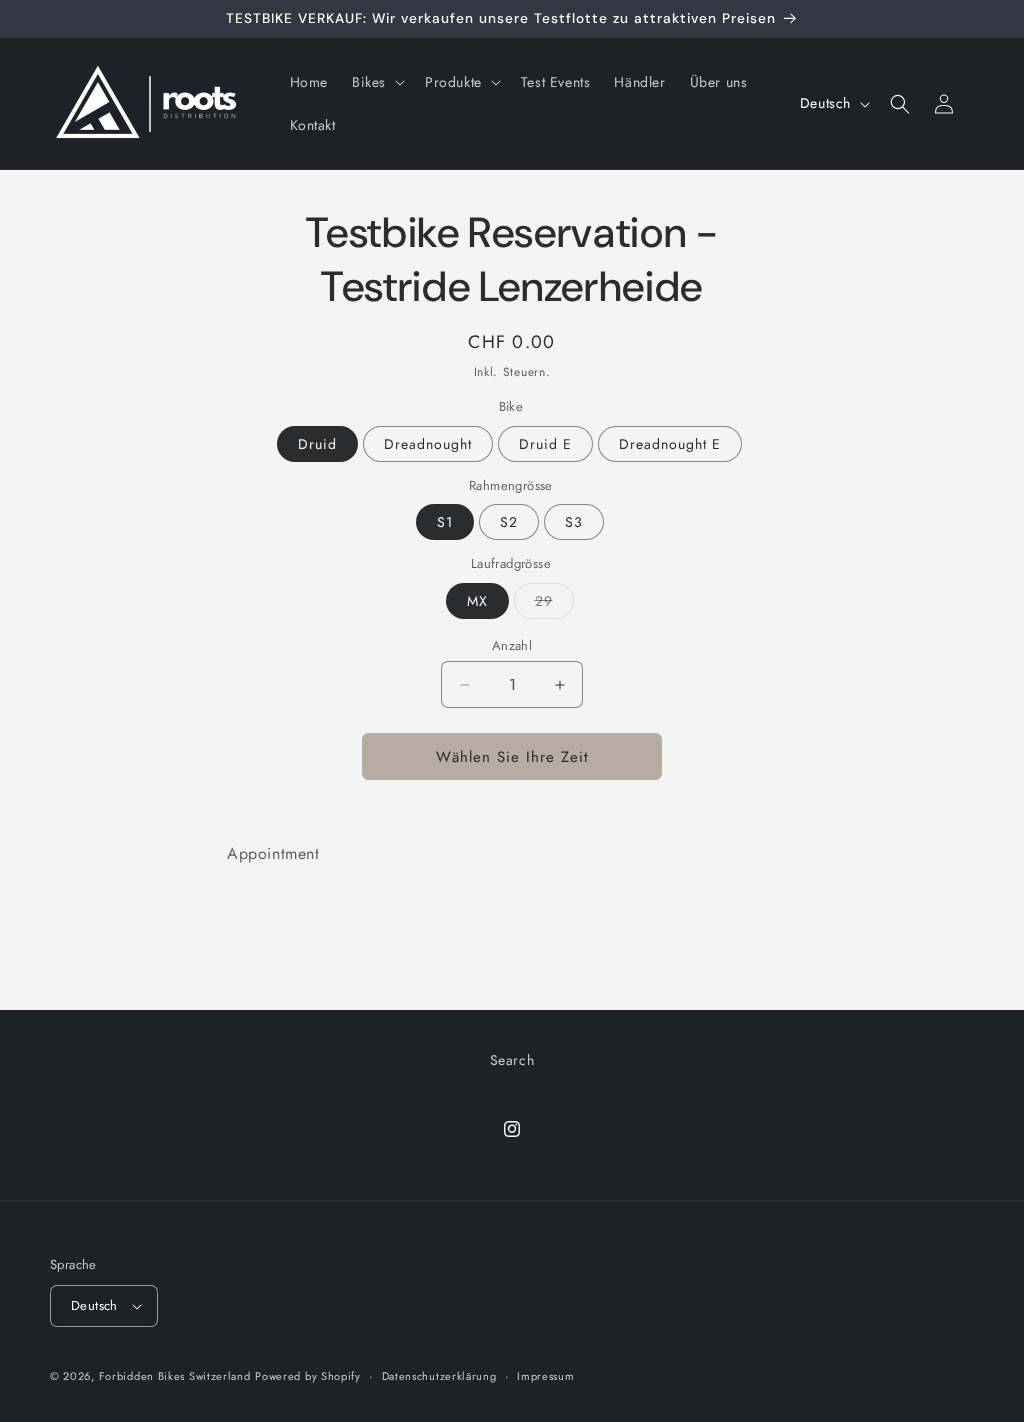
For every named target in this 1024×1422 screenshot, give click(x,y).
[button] (376, 82)
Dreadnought (428, 444)
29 (554, 604)
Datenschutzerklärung (439, 1376)
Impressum (545, 1376)
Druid (317, 444)
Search (512, 1060)
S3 (574, 522)
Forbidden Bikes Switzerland (175, 1376)
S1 (445, 522)
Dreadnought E (670, 444)
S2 (509, 522)
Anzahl (512, 645)
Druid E (545, 444)
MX (477, 601)
